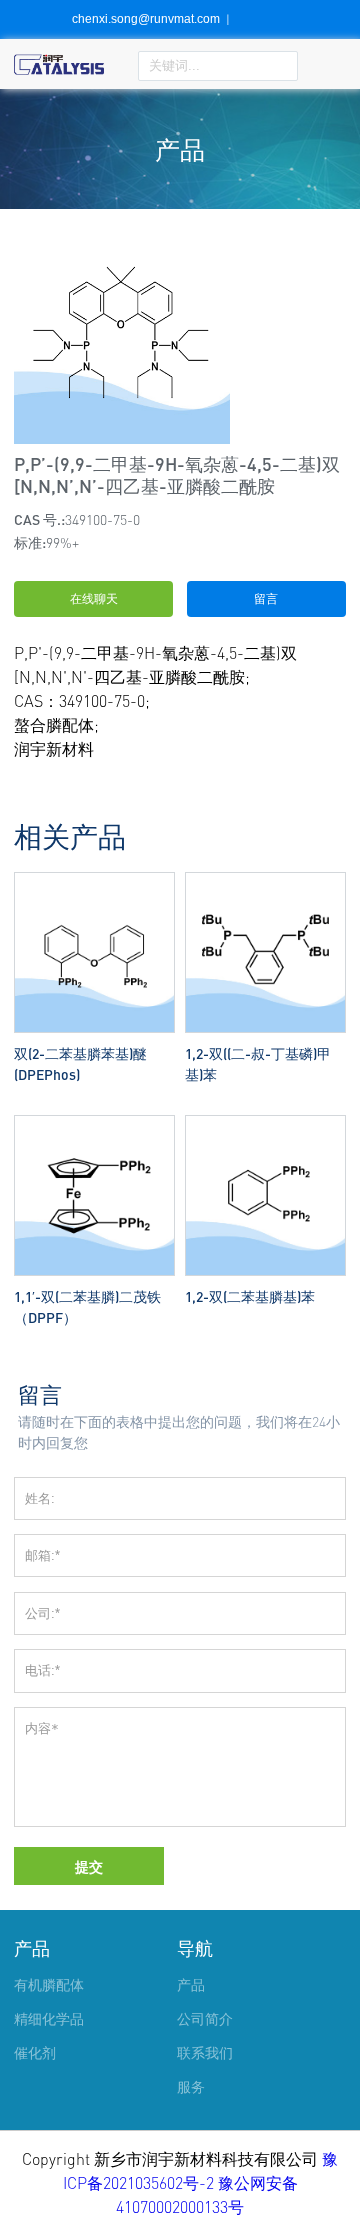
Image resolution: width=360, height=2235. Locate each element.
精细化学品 (49, 2018)
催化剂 (35, 2052)
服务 (191, 2086)
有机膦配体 (49, 1984)
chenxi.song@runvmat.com (146, 19)
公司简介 (205, 2018)
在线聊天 (94, 598)
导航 (195, 1948)
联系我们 (205, 2052)
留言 (266, 598)
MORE (94, 876)
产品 (32, 1948)
